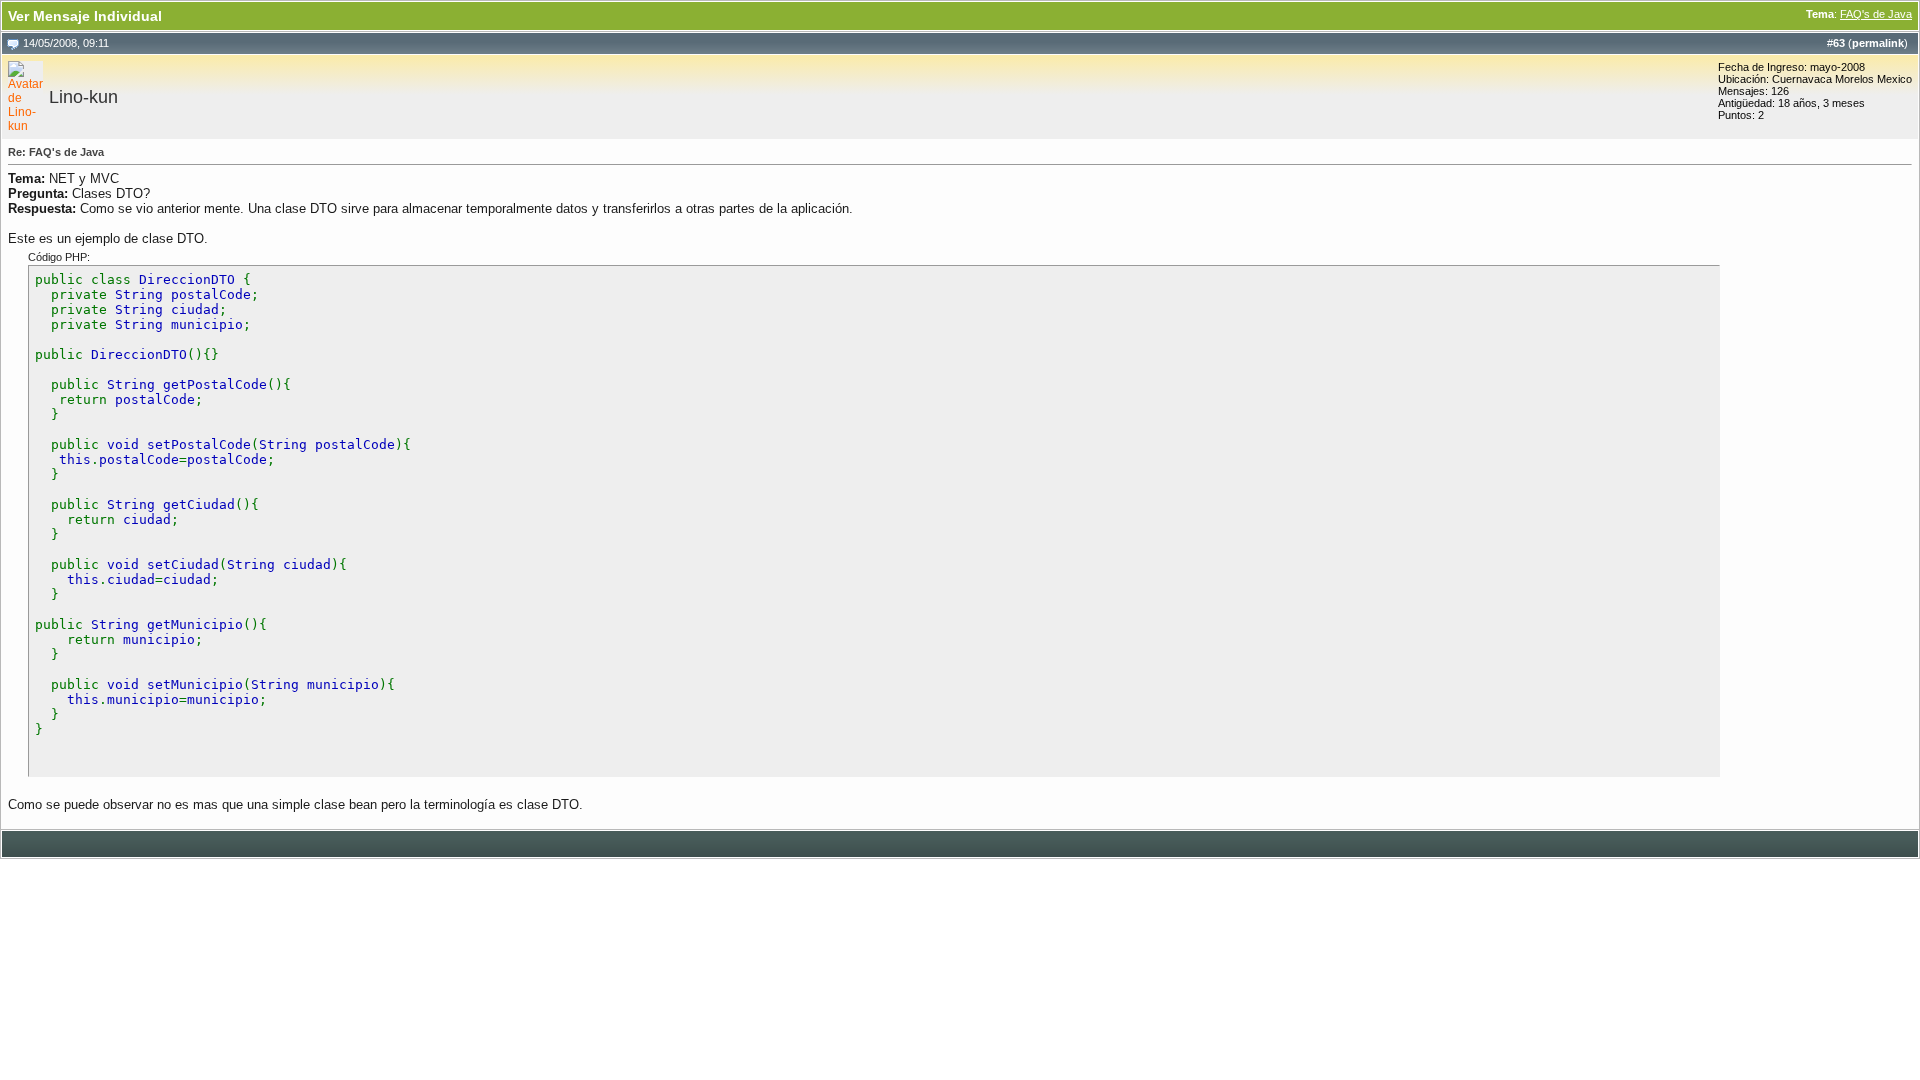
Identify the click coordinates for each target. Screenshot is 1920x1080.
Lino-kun (83, 97)
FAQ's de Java (1876, 14)
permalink (1878, 43)
